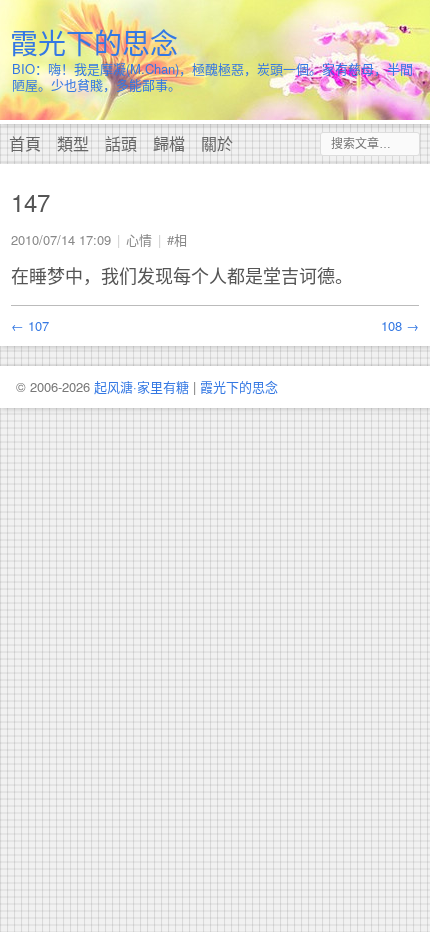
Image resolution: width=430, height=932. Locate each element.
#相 (177, 239)
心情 (139, 239)
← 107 (30, 325)
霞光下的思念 (94, 42)
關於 (217, 143)
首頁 (25, 143)
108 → (400, 325)
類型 (73, 143)
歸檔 (169, 143)
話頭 (121, 143)
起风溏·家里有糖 (141, 386)
